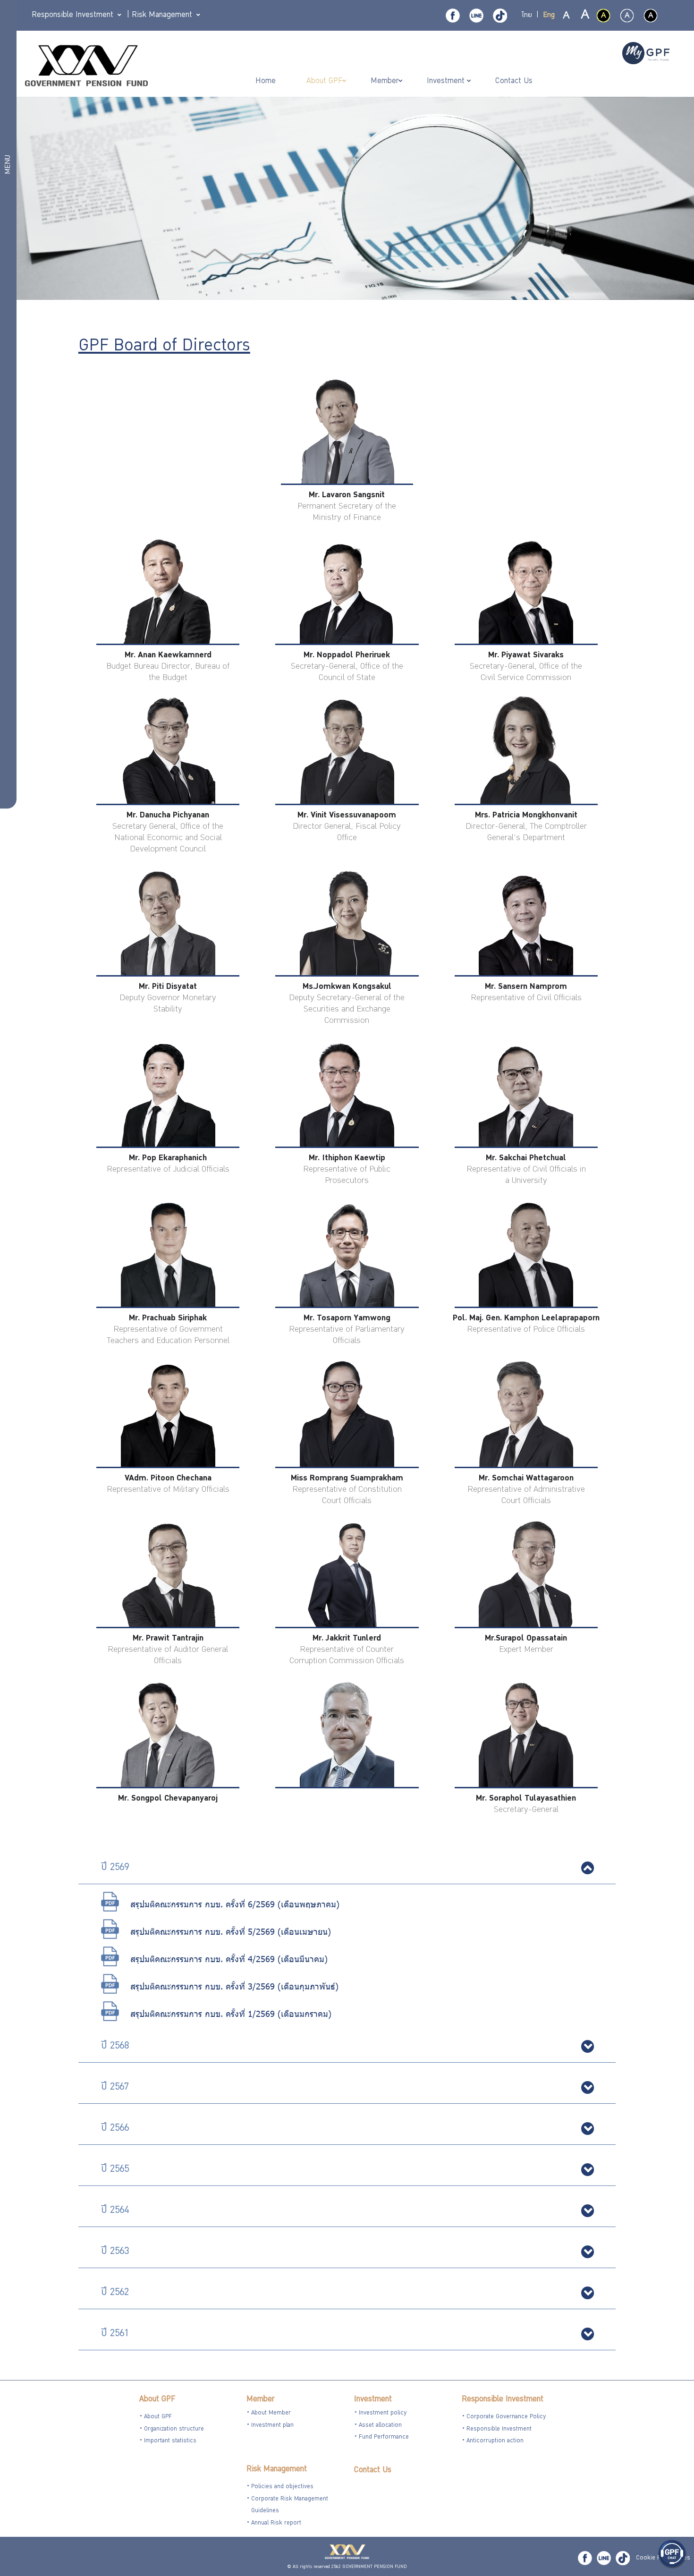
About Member (271, 2413)
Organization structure (174, 2429)
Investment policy (383, 2413)
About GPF (157, 2400)
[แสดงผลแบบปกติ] (627, 16)
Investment (373, 2400)
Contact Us (373, 2470)
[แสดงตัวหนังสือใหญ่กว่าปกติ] (584, 16)
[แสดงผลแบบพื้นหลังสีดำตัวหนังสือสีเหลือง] (603, 16)
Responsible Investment (503, 2400)
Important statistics (170, 2441)
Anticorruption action (495, 2441)
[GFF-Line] (604, 2558)
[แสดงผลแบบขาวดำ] (651, 16)
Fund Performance (384, 2437)
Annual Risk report (276, 2523)
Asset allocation (380, 2426)
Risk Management (277, 2470)
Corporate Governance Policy (506, 2417)
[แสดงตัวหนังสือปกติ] (567, 16)
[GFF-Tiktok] (623, 2558)
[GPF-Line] (476, 16)
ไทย (527, 16)
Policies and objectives (282, 2487)
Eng (549, 16)
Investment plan (272, 2426)
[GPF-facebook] (453, 16)
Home (267, 81)
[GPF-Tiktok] (500, 16)
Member (260, 2400)
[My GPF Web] (646, 54)
